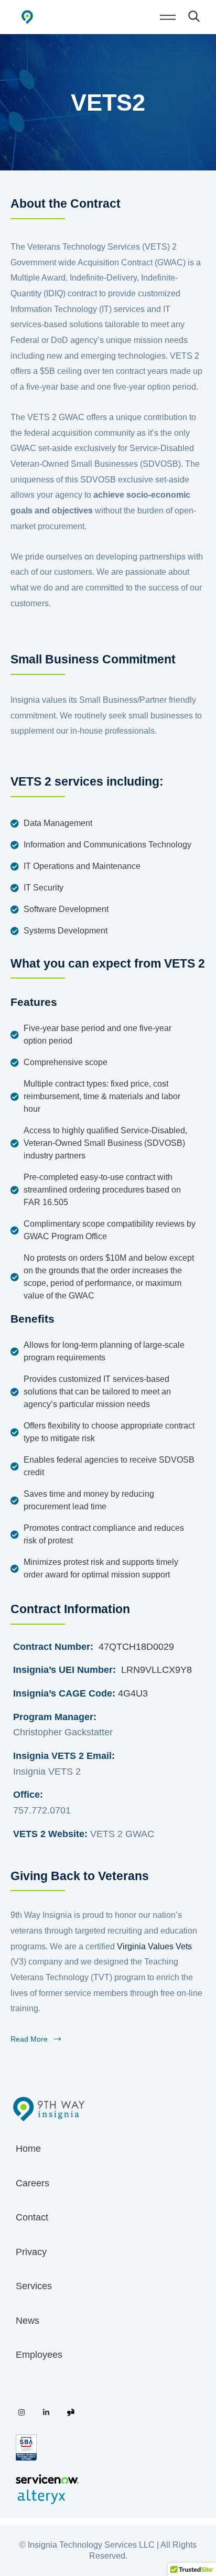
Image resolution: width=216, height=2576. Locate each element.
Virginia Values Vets (154, 1946)
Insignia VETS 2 (47, 1772)
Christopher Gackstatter (63, 1732)
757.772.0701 (42, 1810)
